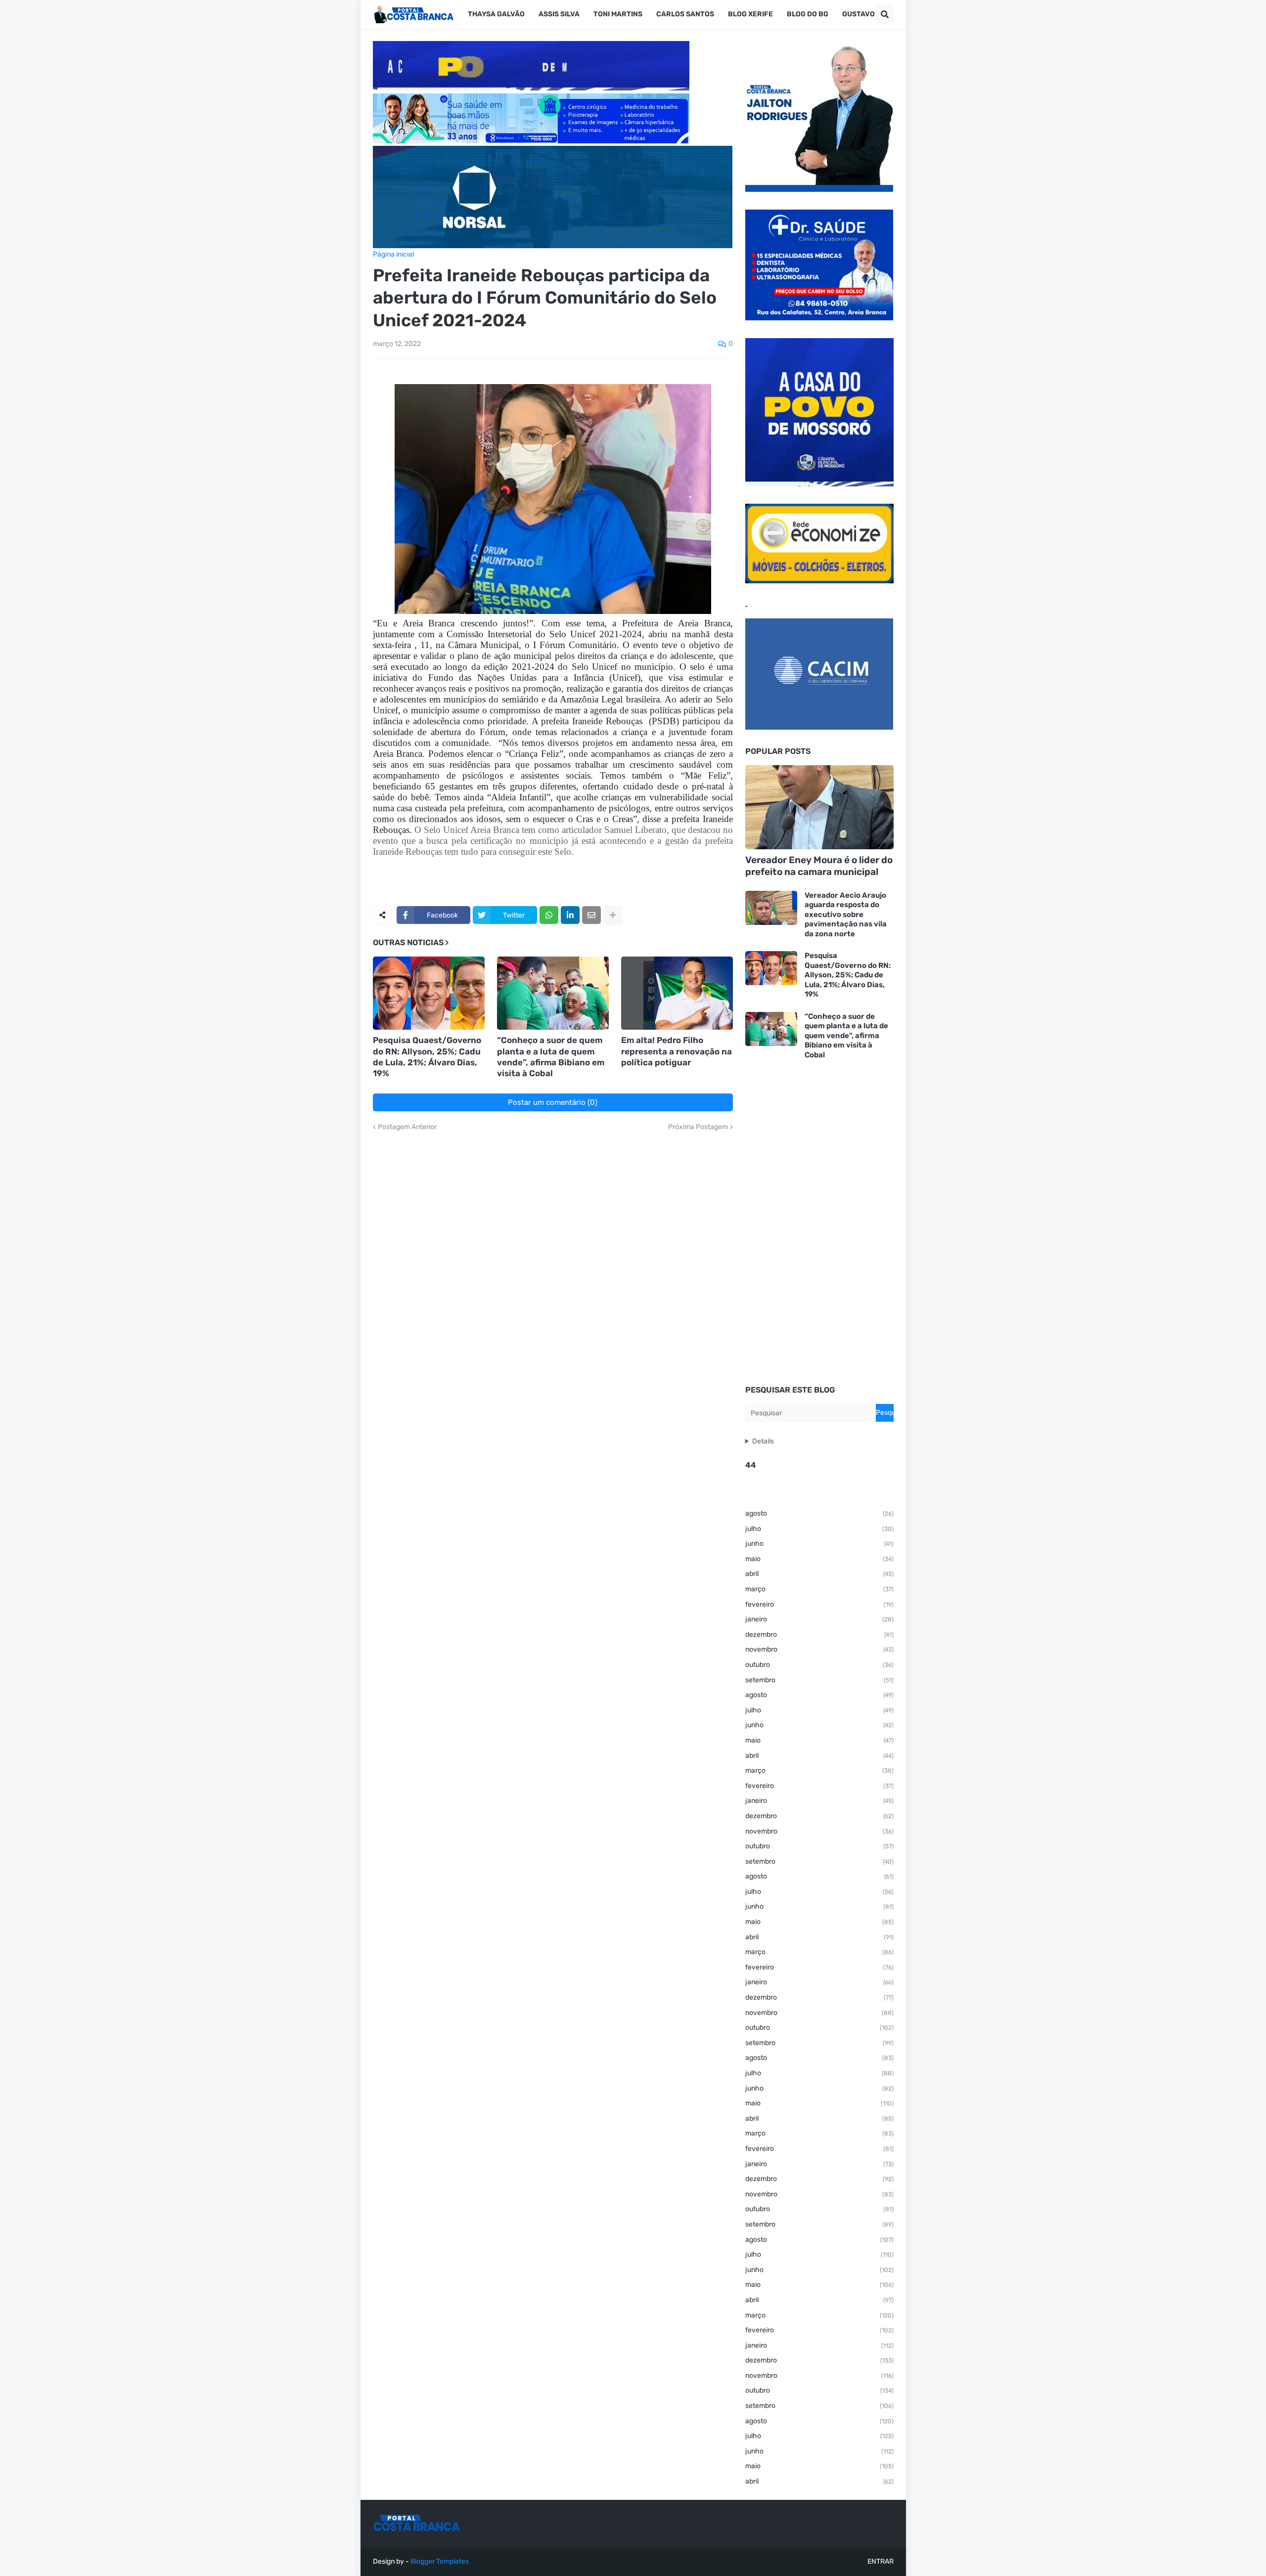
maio (819, 1559)
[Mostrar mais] (613, 915)
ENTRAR (881, 2561)
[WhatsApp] (549, 915)
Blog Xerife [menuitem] (750, 14)
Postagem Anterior (407, 1127)
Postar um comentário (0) (553, 1102)
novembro (819, 1649)
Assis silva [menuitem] (559, 14)
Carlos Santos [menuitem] (685, 14)
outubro (819, 1665)
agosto (819, 1513)
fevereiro (819, 1604)
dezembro (819, 1635)
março (819, 1589)
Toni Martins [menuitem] (618, 14)
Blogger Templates (440, 2561)
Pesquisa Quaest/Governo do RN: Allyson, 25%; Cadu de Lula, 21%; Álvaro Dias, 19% (427, 1056)
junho (819, 1544)
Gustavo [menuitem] (859, 14)
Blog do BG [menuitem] (808, 14)
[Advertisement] (819, 1223)
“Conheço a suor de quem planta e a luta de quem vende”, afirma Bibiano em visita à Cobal (551, 1056)
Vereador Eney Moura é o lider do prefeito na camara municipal (819, 866)
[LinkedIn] (570, 915)
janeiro (819, 1619)
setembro (819, 1680)
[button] (885, 14)
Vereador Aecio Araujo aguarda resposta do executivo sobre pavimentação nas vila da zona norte (846, 915)
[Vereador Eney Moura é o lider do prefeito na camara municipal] (819, 807)
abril (819, 1574)
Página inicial (393, 255)
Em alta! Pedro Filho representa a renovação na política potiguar (677, 1051)
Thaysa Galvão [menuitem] (496, 14)
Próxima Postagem (698, 1127)
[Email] (591, 915)
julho (819, 1529)
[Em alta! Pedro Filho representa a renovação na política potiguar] (677, 993)
